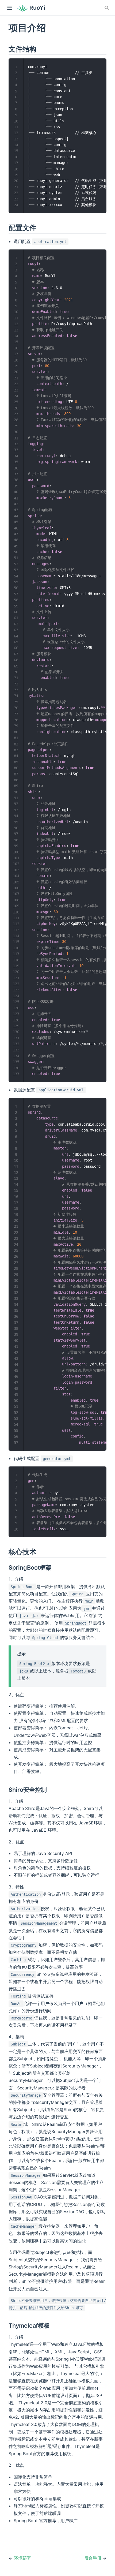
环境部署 (22, 2558)
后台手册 (93, 2558)
